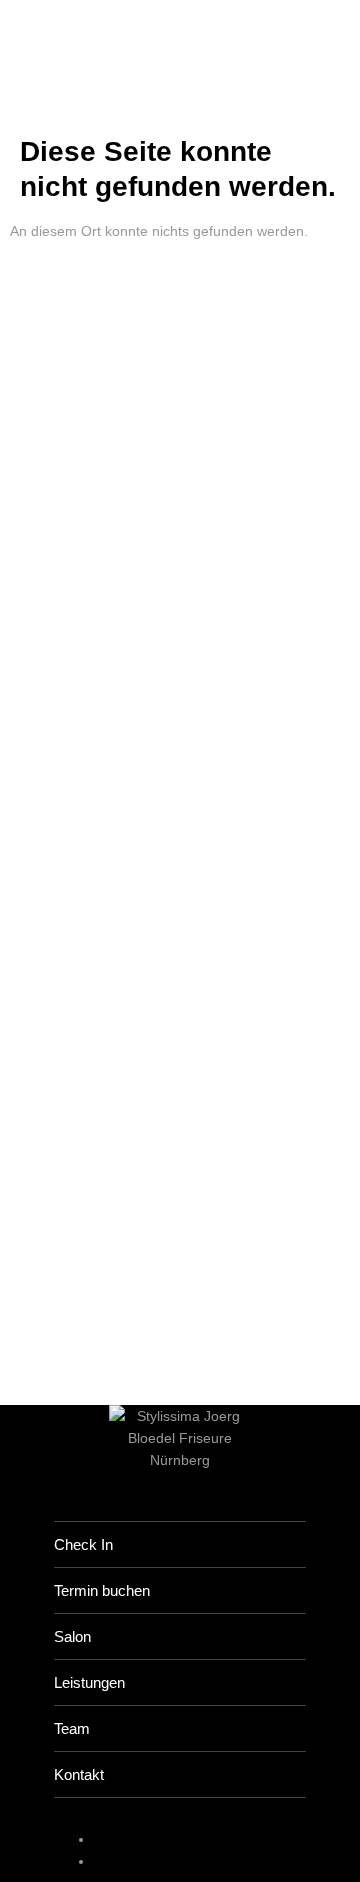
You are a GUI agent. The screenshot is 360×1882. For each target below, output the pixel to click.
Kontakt (79, 1774)
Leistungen (89, 1682)
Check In (83, 1544)
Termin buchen (102, 1590)
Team (72, 1728)
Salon (72, 1636)
